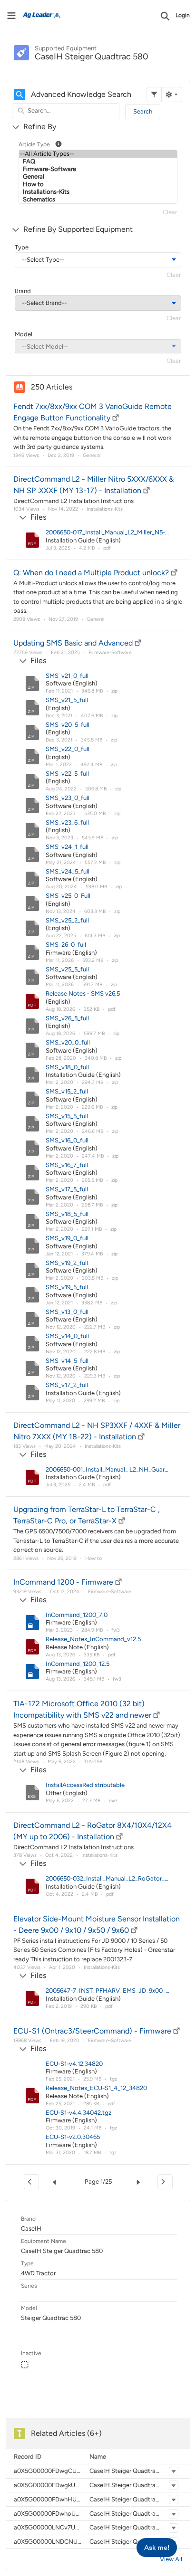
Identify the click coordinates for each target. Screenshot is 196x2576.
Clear (170, 212)
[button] (174, 2471)
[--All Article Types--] (98, 154)
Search (143, 111)
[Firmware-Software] (98, 169)
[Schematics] (98, 200)
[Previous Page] (56, 2182)
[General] (98, 177)
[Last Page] (165, 2182)
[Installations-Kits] (98, 192)
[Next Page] (140, 2182)
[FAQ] (98, 162)
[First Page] (31, 2182)
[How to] (98, 184)
